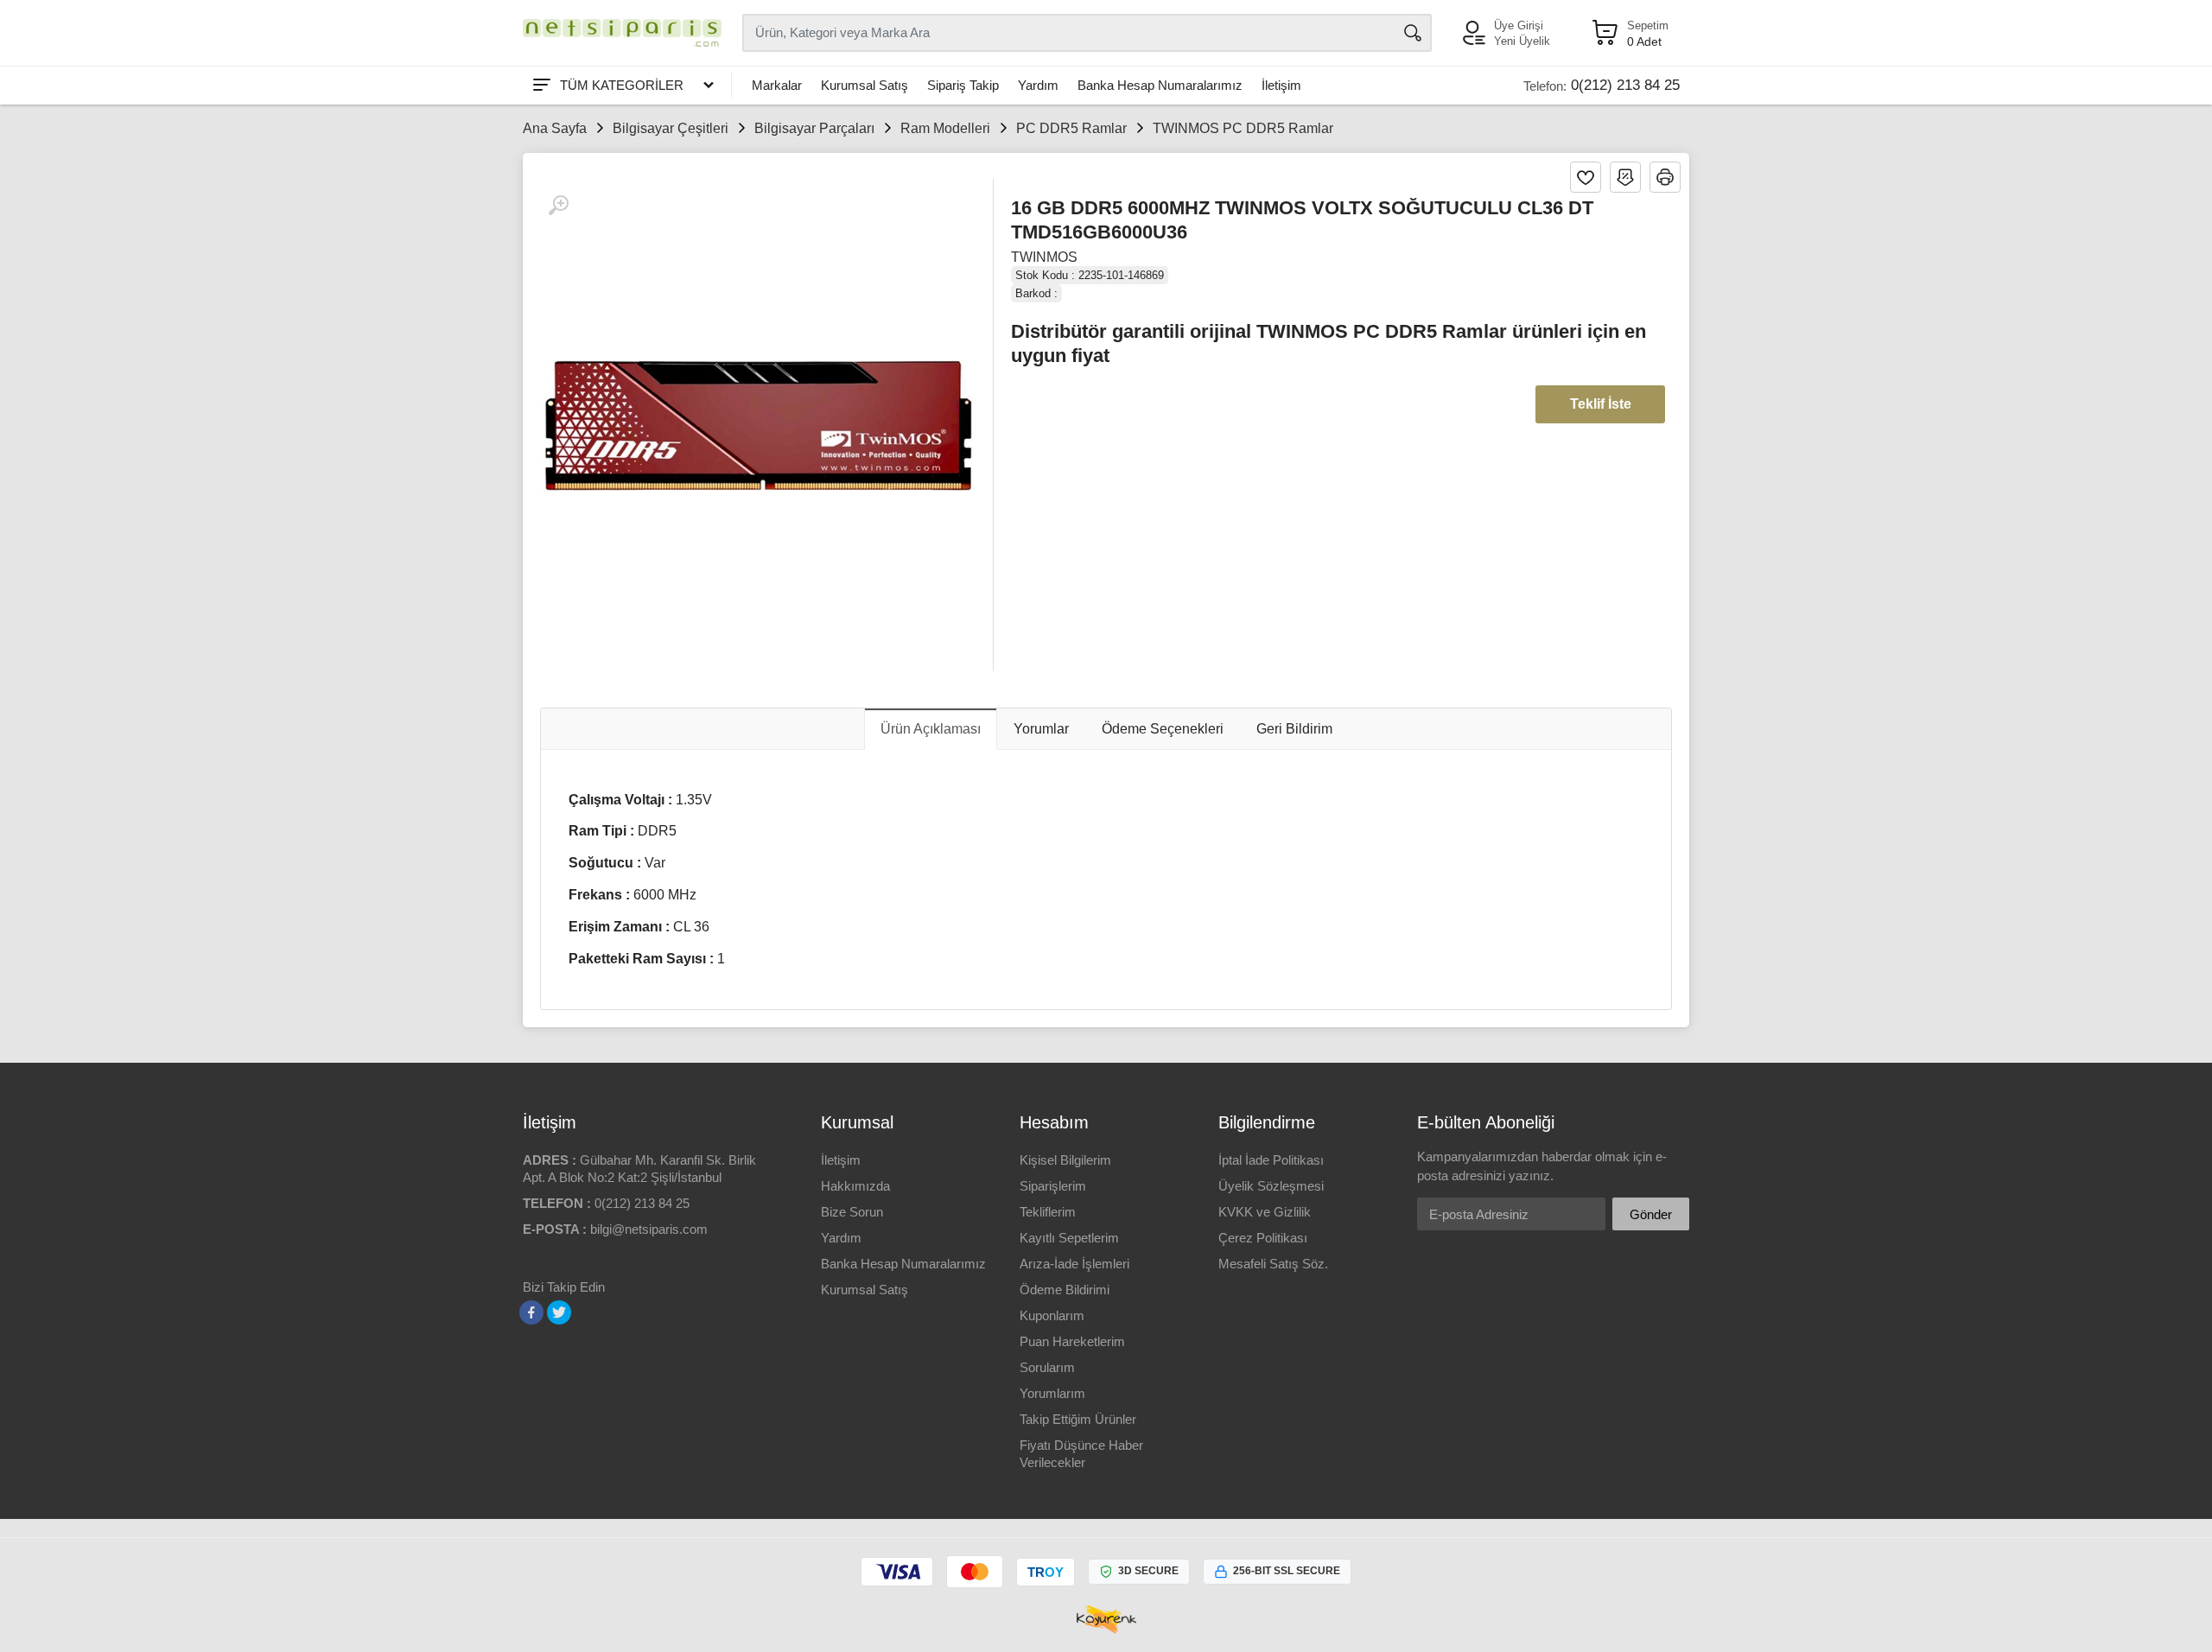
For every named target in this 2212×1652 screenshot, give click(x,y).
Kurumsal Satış (864, 85)
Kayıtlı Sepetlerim (1069, 1238)
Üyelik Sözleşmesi (1271, 1186)
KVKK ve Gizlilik (1265, 1212)
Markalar (777, 85)
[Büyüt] (558, 206)
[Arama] (1413, 33)
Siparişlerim (1053, 1186)
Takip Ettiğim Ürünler (1078, 1419)
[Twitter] (559, 1312)
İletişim (1281, 85)
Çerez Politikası (1263, 1238)
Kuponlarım (1052, 1315)
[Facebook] (531, 1312)
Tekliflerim (1048, 1212)
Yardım (1038, 85)
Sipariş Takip (963, 85)
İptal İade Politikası (1271, 1160)
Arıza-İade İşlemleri (1074, 1264)
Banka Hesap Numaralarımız (1160, 85)
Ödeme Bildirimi (1065, 1290)
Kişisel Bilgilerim (1065, 1160)
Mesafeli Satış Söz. (1273, 1264)
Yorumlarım (1052, 1393)
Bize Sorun (852, 1212)
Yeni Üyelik (1522, 41)
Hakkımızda (855, 1186)
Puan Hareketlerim (1072, 1341)
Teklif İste (1601, 404)
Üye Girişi (1519, 25)
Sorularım (1047, 1367)
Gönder (1651, 1214)
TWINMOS (1044, 257)
